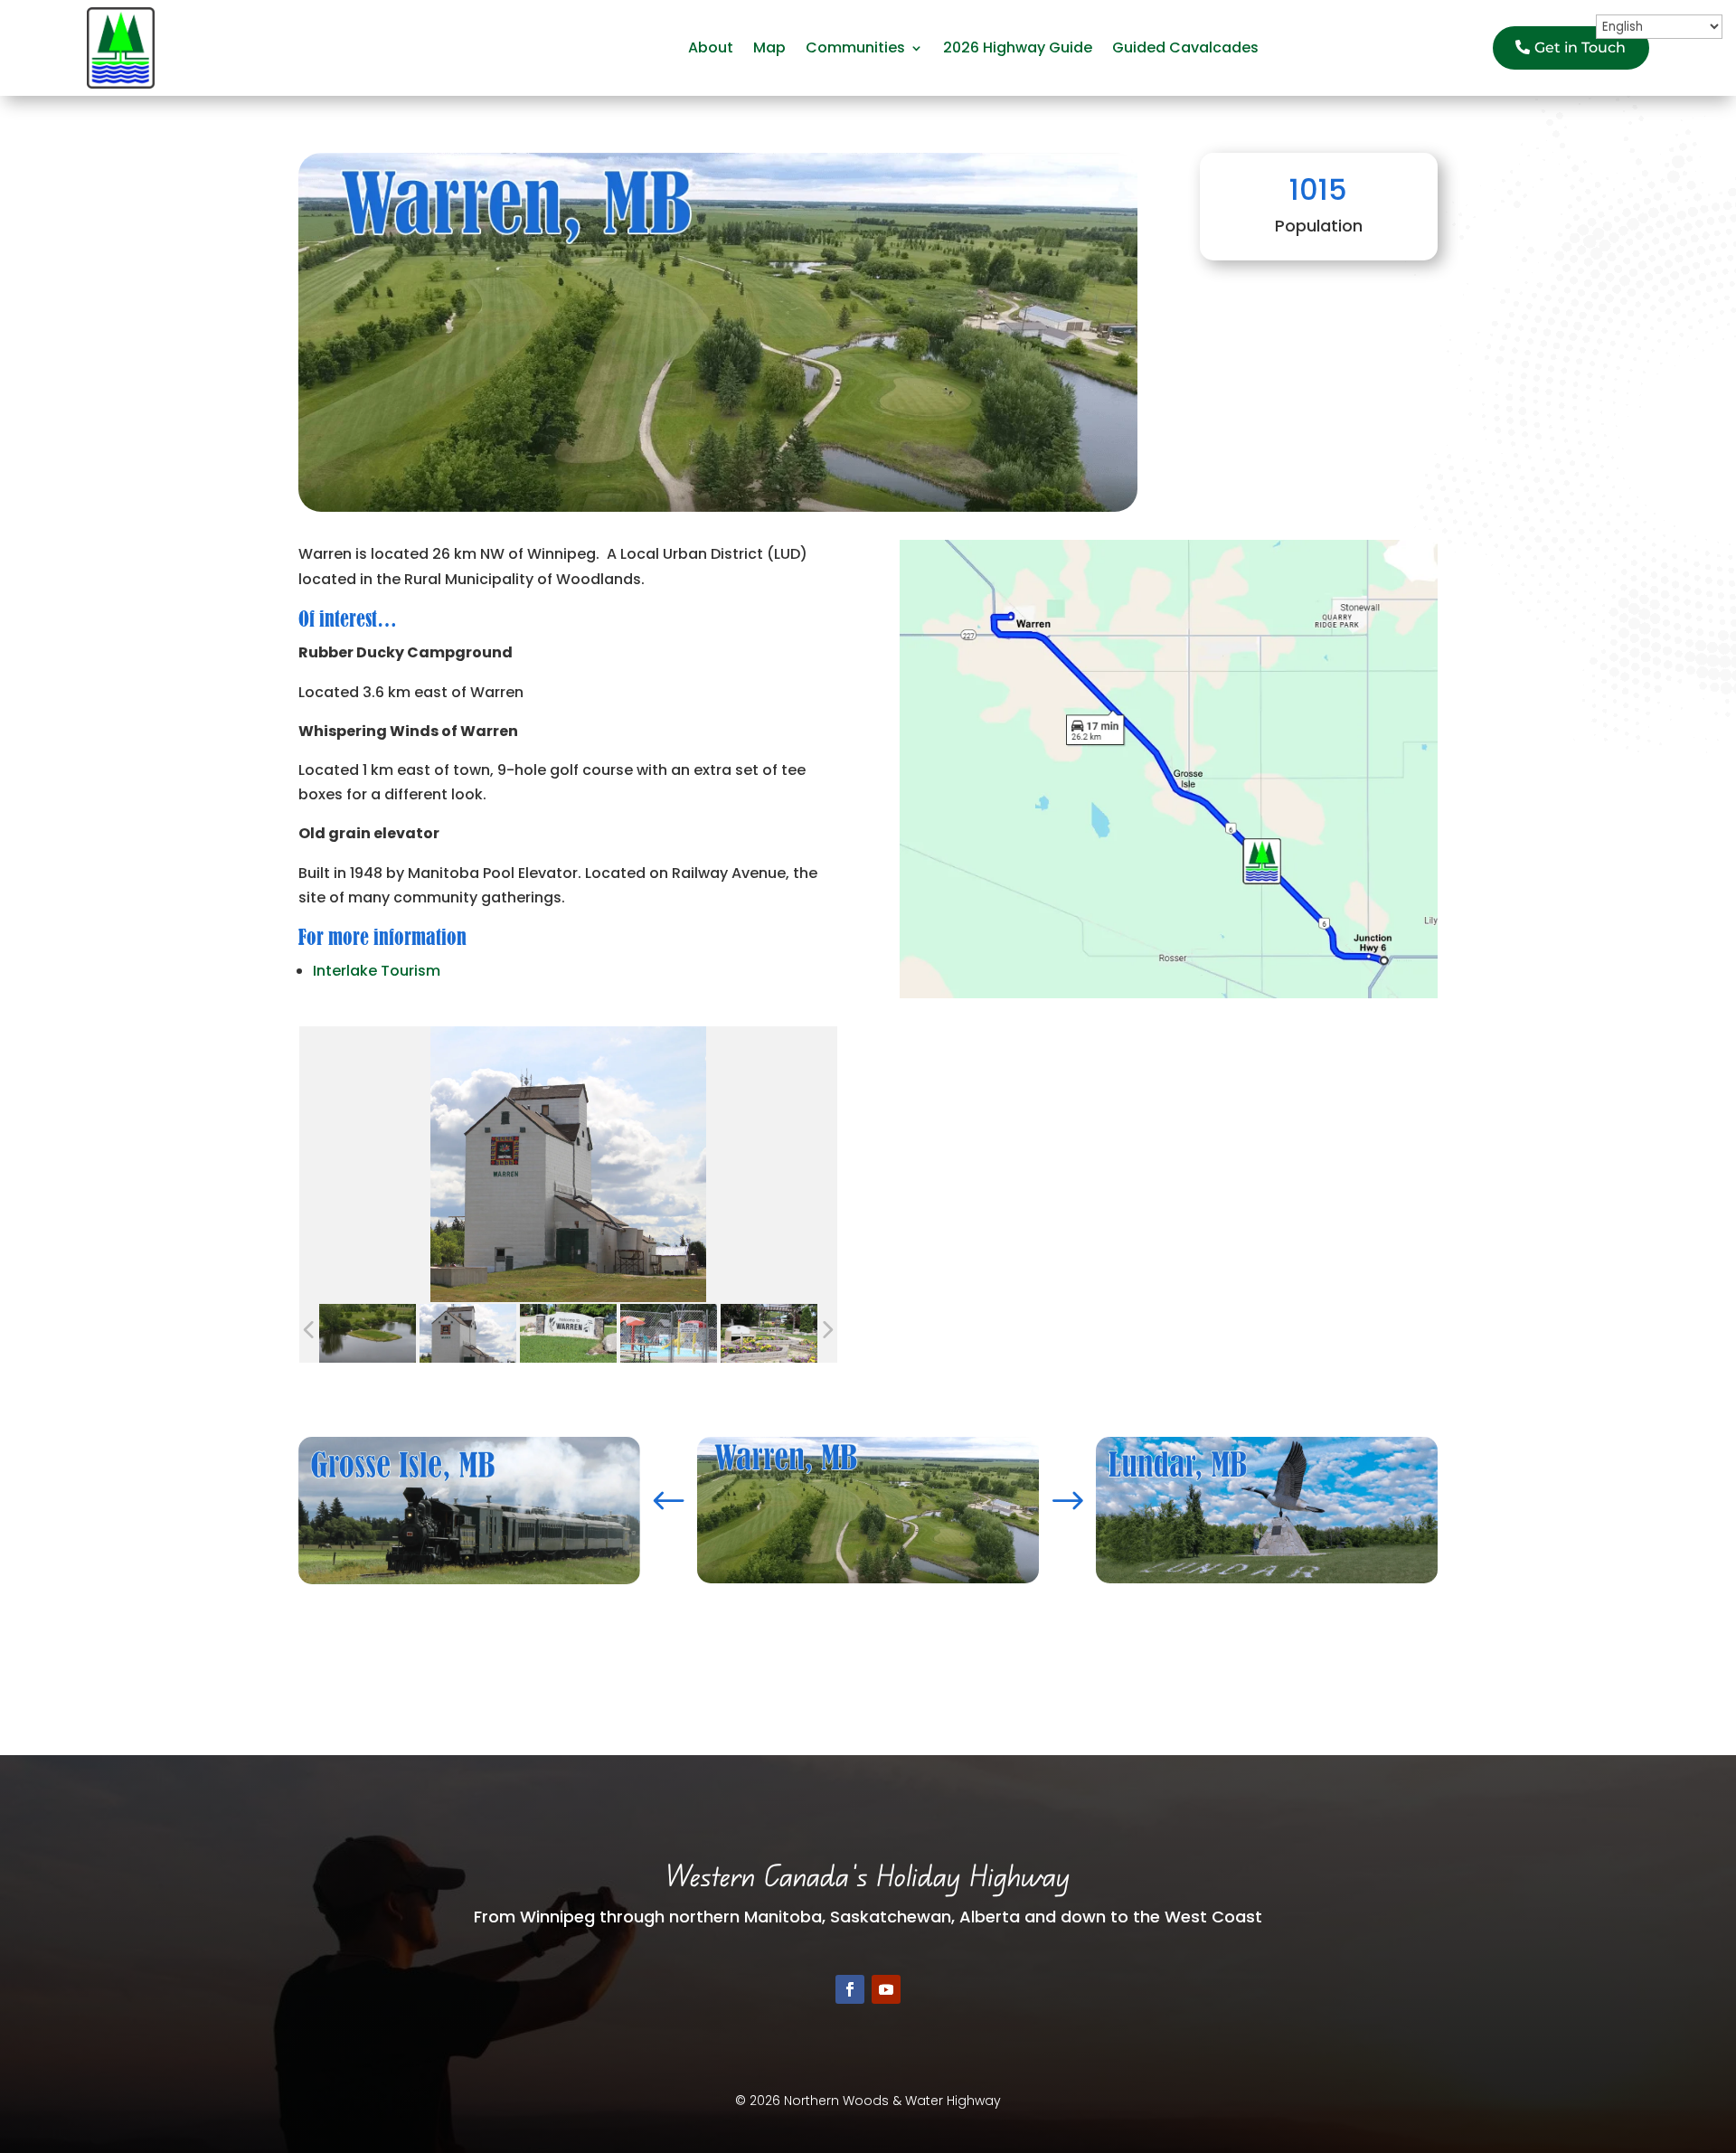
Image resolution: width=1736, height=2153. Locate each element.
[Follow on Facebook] (850, 1989)
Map (769, 47)
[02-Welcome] (568, 1334)
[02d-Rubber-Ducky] (669, 1334)
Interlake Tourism (377, 971)
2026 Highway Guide (1018, 47)
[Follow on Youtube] (886, 1989)
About (711, 47)
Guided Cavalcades (1185, 47)
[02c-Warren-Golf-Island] (368, 1334)
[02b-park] (769, 1334)
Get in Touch (1580, 47)
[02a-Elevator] (468, 1334)
